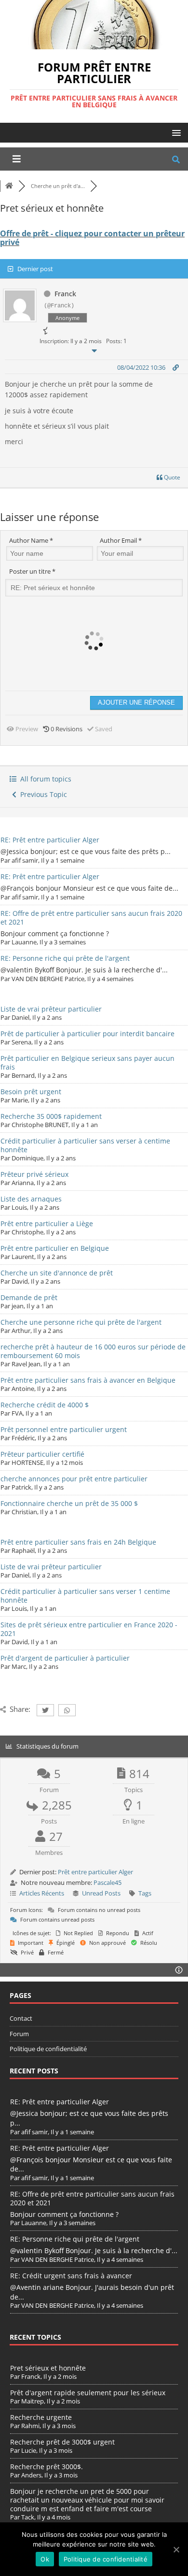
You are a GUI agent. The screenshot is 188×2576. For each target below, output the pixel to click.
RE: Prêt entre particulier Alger (50, 840)
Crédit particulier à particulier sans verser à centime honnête (85, 1145)
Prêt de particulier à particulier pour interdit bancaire (87, 1034)
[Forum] (9, 186)
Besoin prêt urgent (31, 1092)
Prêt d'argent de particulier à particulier (65, 1658)
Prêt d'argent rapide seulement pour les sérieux (88, 2393)
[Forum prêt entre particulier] (94, 44)
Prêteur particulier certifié (42, 1454)
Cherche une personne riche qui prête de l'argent (81, 1322)
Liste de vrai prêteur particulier (51, 1009)
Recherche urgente (41, 2417)
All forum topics (44, 779)
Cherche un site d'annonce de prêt (57, 1273)
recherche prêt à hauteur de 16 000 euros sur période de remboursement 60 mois (93, 1351)
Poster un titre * (32, 571)
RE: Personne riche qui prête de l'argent (65, 958)
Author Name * (31, 540)
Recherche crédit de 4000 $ (45, 1405)
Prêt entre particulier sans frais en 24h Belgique (78, 1542)
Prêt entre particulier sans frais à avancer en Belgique (88, 1380)
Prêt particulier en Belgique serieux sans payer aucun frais (87, 1063)
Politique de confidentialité (48, 2049)
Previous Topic (42, 794)
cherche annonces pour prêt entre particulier (74, 1479)
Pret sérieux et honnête (48, 2368)
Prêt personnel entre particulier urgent (64, 1429)
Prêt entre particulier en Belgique (55, 1248)
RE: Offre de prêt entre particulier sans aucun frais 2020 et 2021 (91, 918)
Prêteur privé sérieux (34, 1174)
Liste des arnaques (31, 1199)
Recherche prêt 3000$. (47, 2467)
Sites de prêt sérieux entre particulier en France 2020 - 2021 (89, 1629)
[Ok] (176, 2549)
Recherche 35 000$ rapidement (51, 1116)
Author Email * (121, 540)
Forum (19, 2034)
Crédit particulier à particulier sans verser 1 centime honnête (85, 1596)
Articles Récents (42, 1893)
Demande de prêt (29, 1297)
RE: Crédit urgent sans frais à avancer (71, 2276)
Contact (21, 2018)
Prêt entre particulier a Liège (47, 1223)
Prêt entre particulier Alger (95, 1872)
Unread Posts (101, 1893)
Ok (45, 2559)
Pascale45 (107, 1882)
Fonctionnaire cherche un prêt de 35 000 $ (69, 1503)
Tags (145, 1893)
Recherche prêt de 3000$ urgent (62, 2442)
